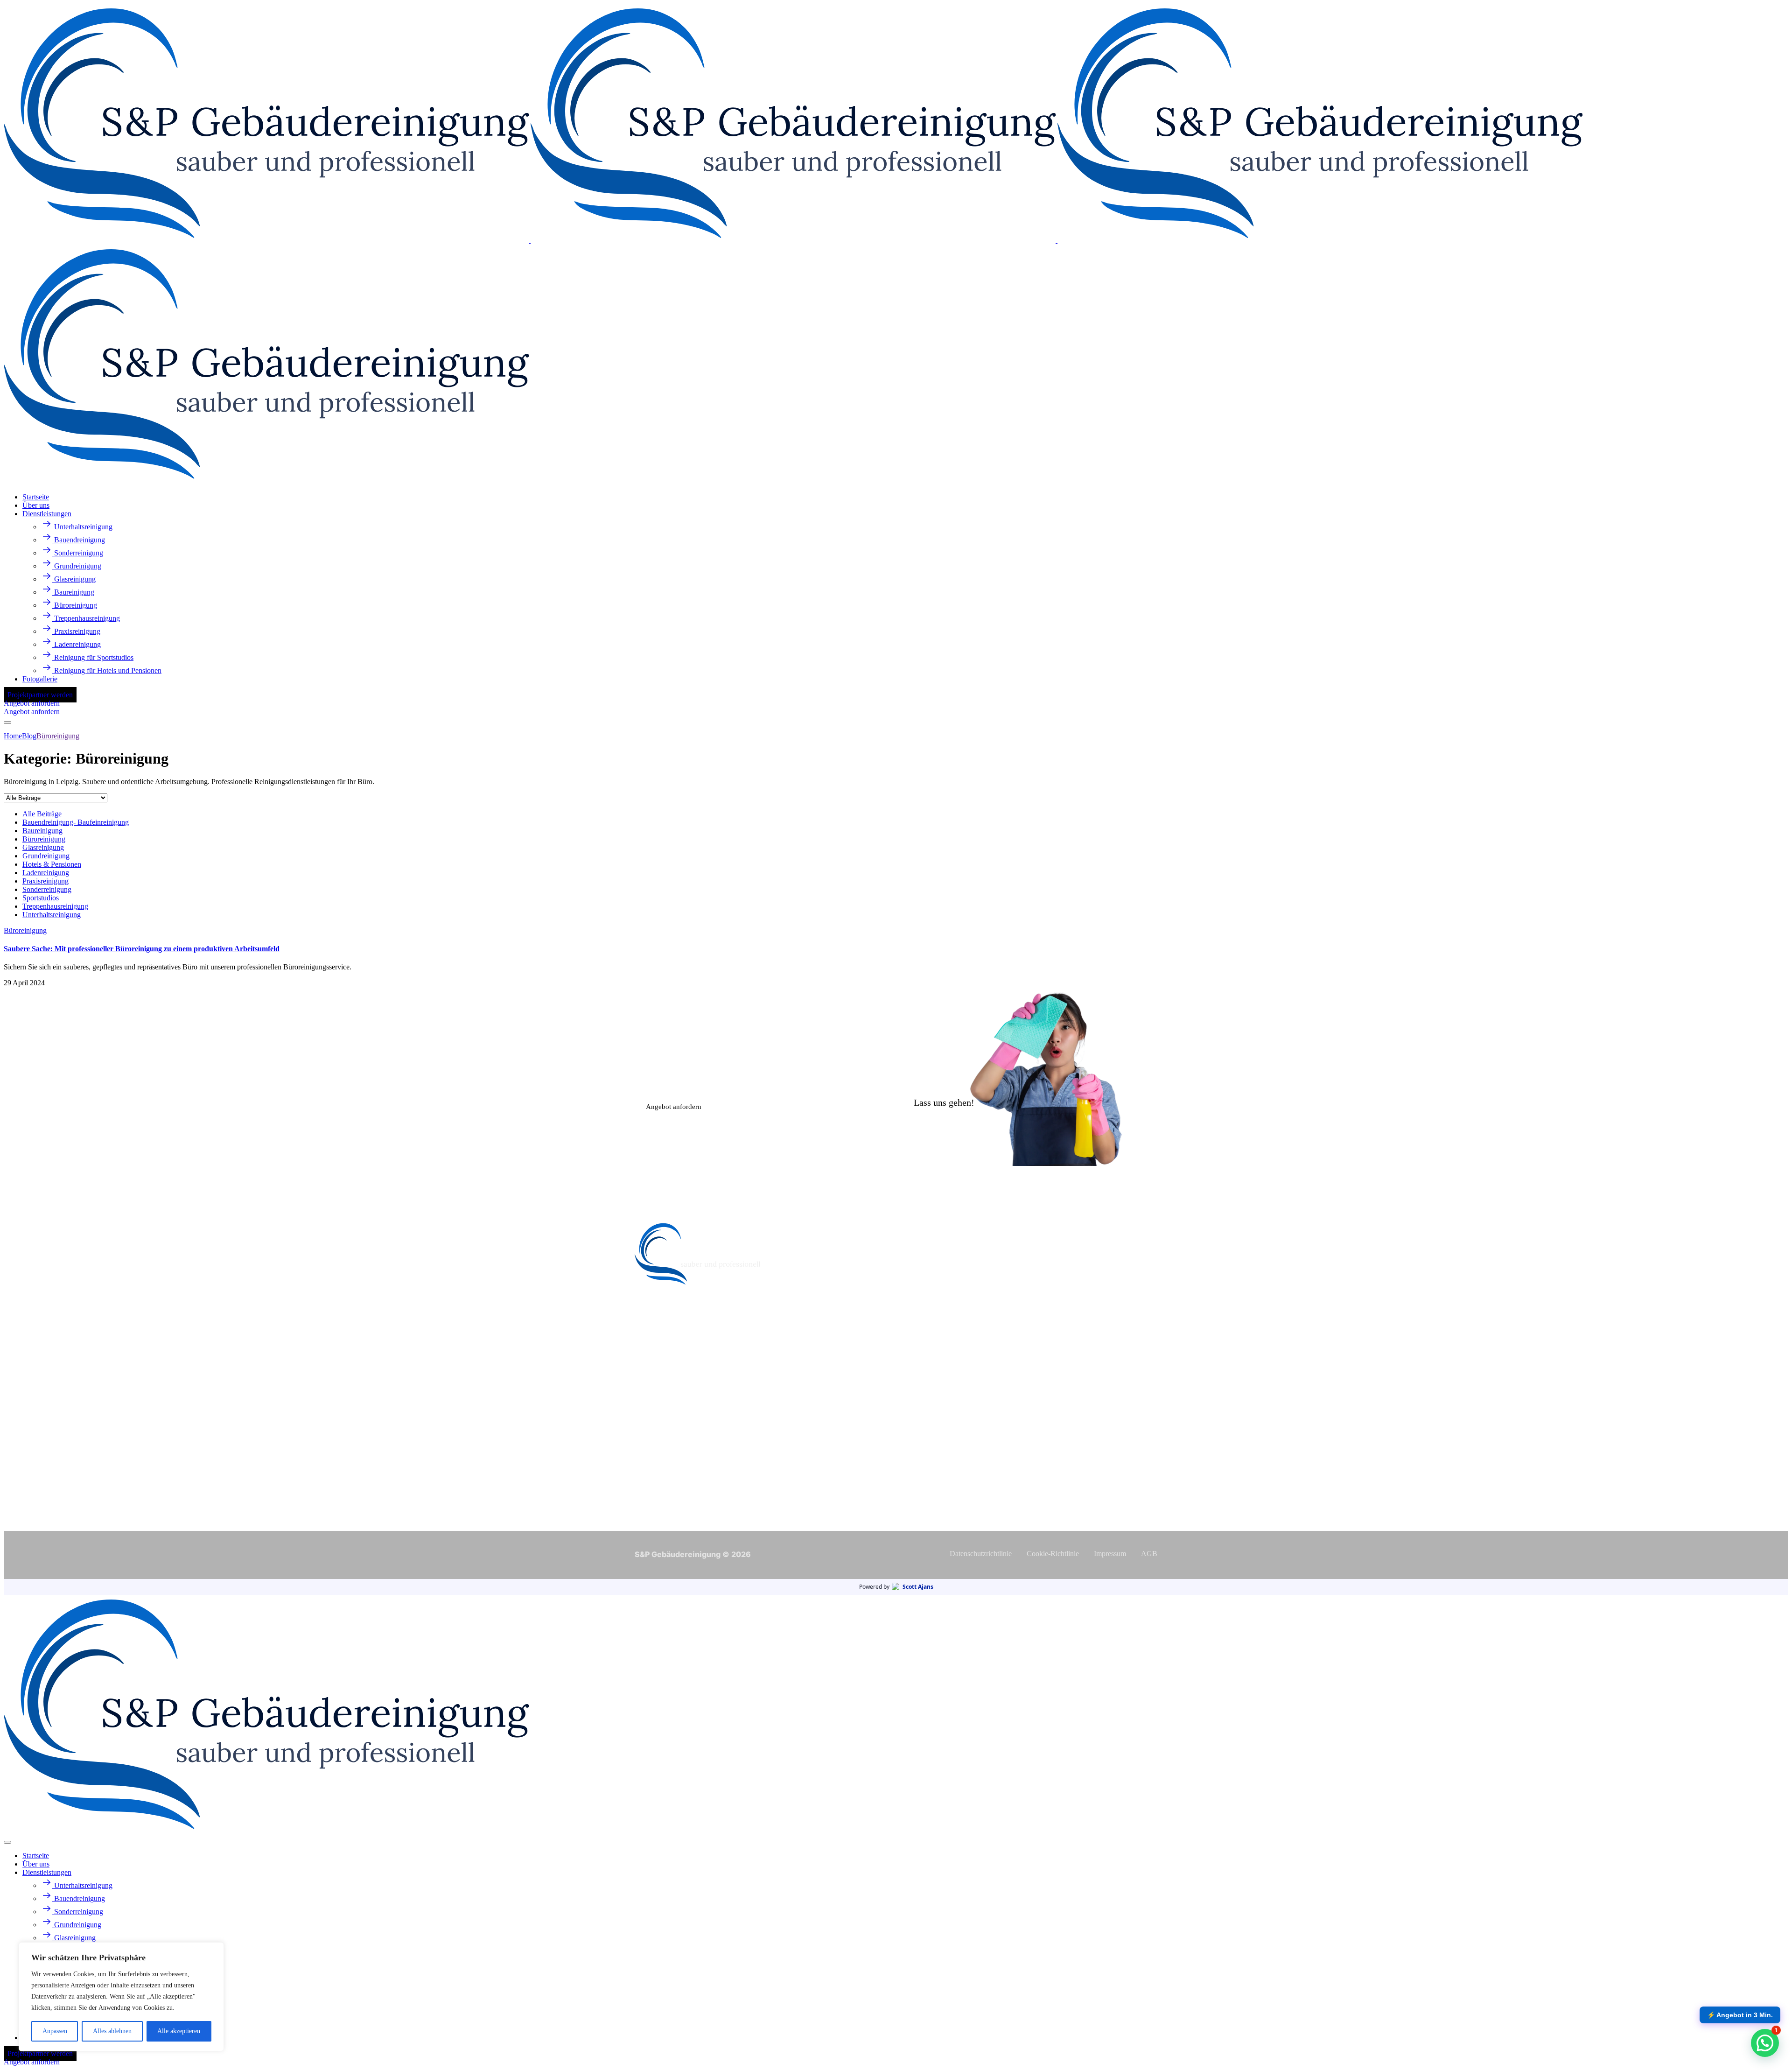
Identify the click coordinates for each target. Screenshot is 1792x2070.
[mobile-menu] (7, 723)
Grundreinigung (46, 856)
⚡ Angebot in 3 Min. (1740, 2015)
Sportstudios (41, 898)
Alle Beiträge (42, 814)
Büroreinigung (44, 839)
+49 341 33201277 (670, 1389)
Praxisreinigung (45, 881)
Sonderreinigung (47, 889)
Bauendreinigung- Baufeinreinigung (76, 822)
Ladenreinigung (46, 873)
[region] (121, 1997)
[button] (1765, 2043)
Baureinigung (42, 831)
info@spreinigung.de (675, 1438)
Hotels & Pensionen (52, 864)
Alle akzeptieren (179, 2031)
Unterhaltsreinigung (52, 915)
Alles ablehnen (112, 2031)
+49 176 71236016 (670, 1378)
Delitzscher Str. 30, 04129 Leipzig (700, 1479)
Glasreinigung (43, 847)
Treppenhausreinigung (55, 906)
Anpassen (55, 2031)
